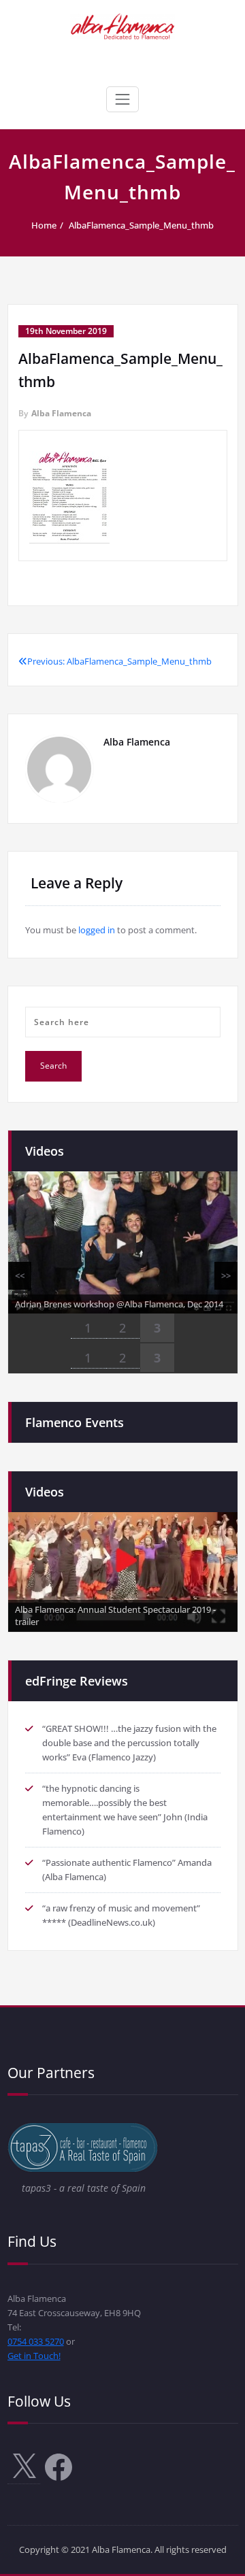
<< (20, 1275)
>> (226, 1275)
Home (44, 225)
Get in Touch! (34, 2356)
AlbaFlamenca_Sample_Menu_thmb (141, 225)
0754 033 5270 (36, 2341)
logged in (97, 930)
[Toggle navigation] (122, 99)
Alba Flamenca (61, 413)
